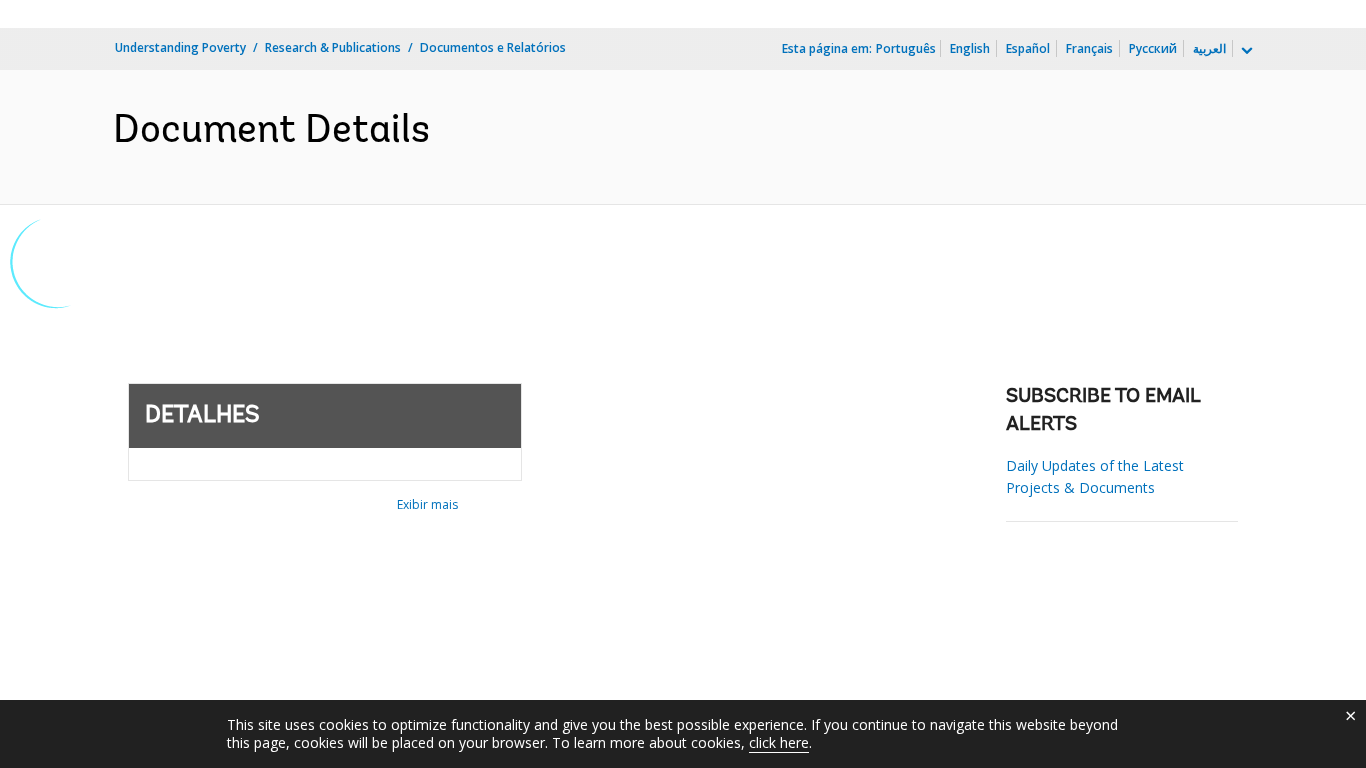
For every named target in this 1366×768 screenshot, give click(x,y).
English (970, 48)
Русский (1153, 48)
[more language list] (1245, 51)
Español (1028, 48)
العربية (1209, 48)
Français (1089, 48)
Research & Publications (333, 47)
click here (779, 742)
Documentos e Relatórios (493, 47)
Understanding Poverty (180, 47)
